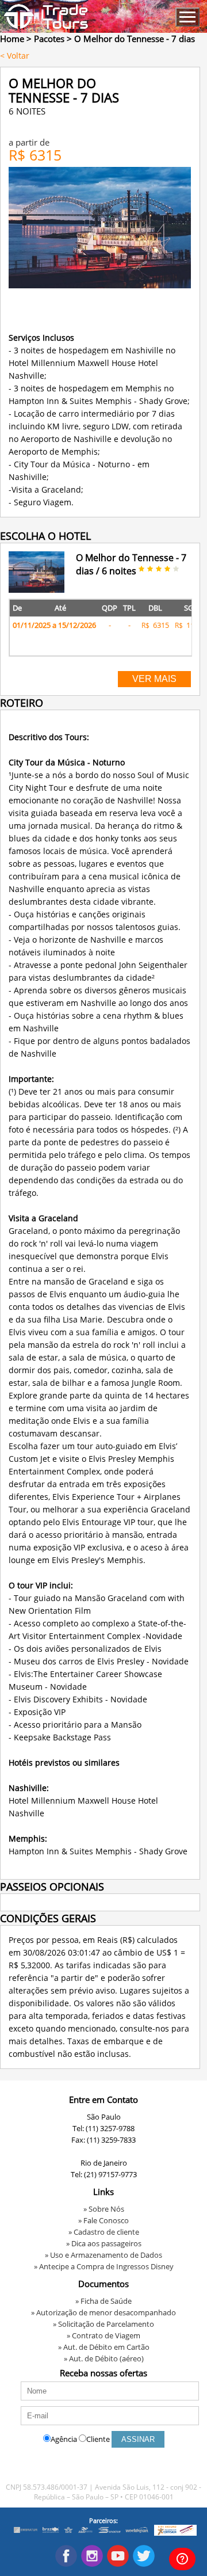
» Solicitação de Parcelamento (103, 2324)
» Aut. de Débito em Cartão (104, 2347)
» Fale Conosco (103, 2220)
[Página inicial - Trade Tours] (46, 26)
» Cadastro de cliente (104, 2232)
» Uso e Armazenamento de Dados (103, 2255)
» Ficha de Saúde (103, 2301)
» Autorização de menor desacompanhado (103, 2312)
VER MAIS (154, 679)
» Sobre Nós (104, 2209)
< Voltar (15, 56)
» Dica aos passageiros (104, 2243)
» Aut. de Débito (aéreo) (104, 2358)
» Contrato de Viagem (103, 2335)
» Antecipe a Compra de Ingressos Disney (104, 2266)
